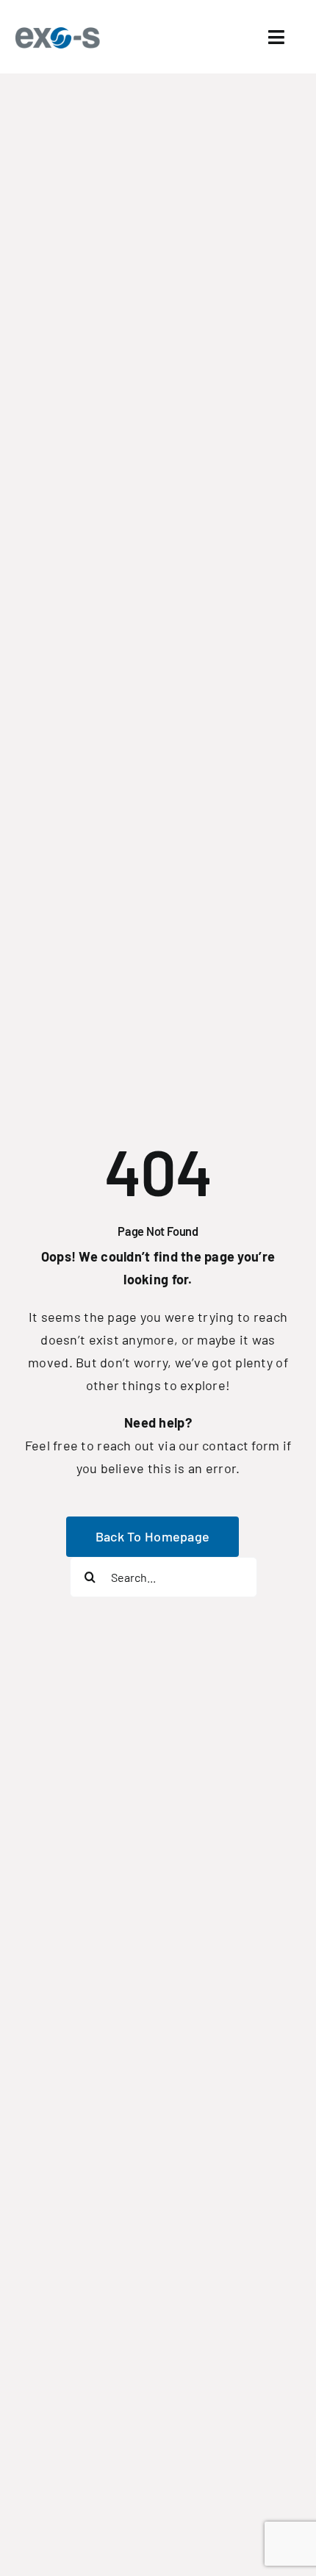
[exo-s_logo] (61, 32)
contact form (241, 1445)
